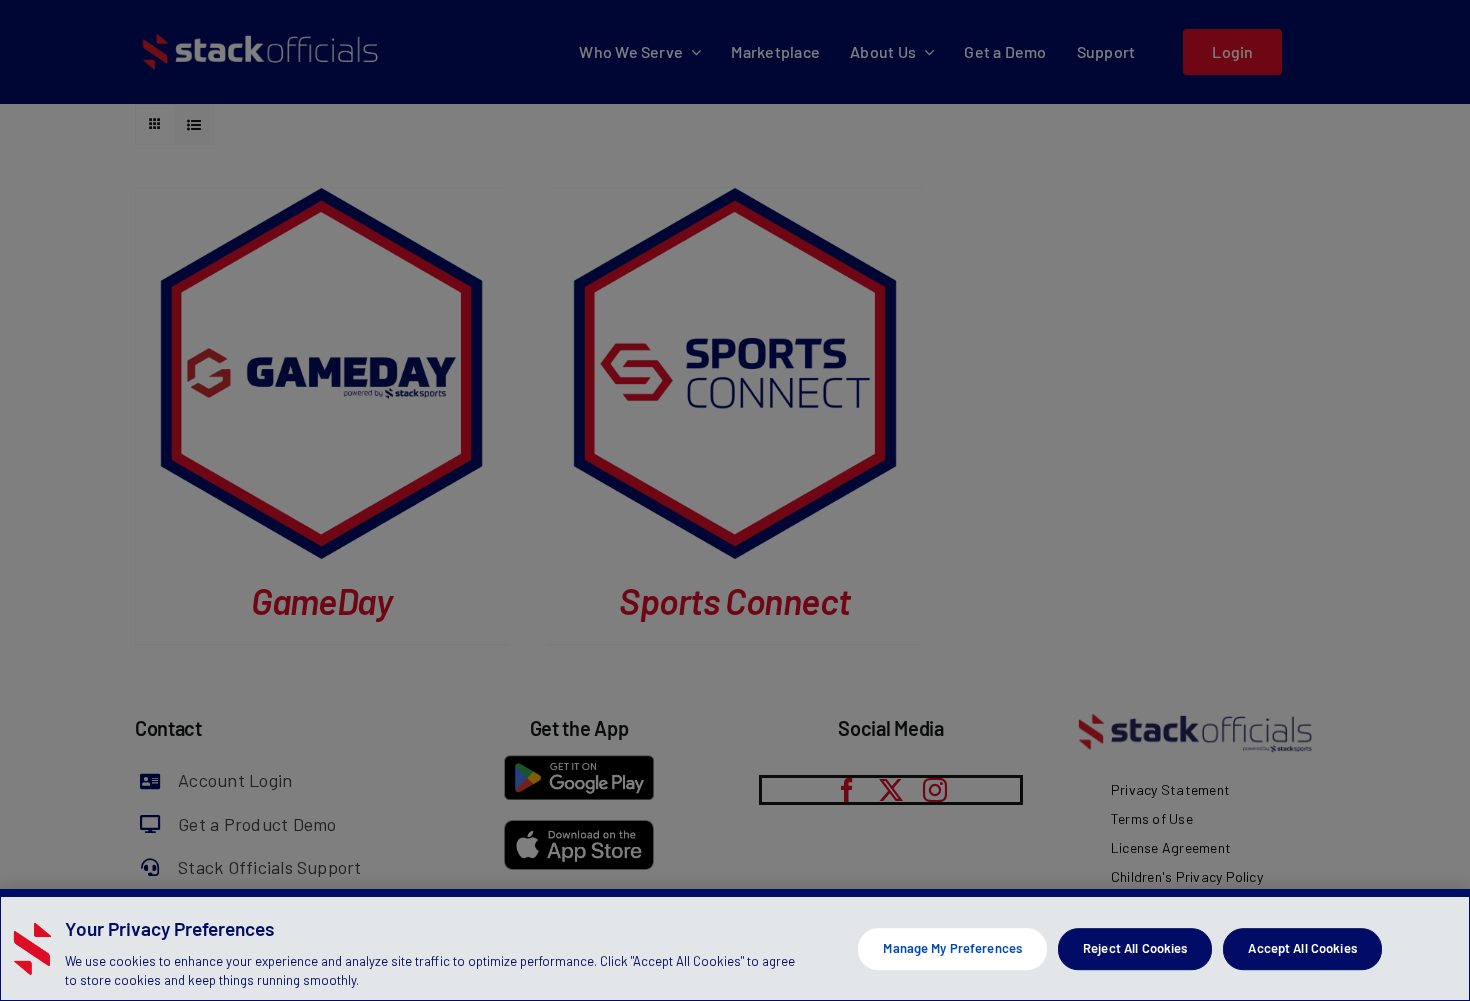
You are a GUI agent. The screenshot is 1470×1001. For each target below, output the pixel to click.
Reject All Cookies (1135, 948)
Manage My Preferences (952, 948)
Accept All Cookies (1302, 948)
